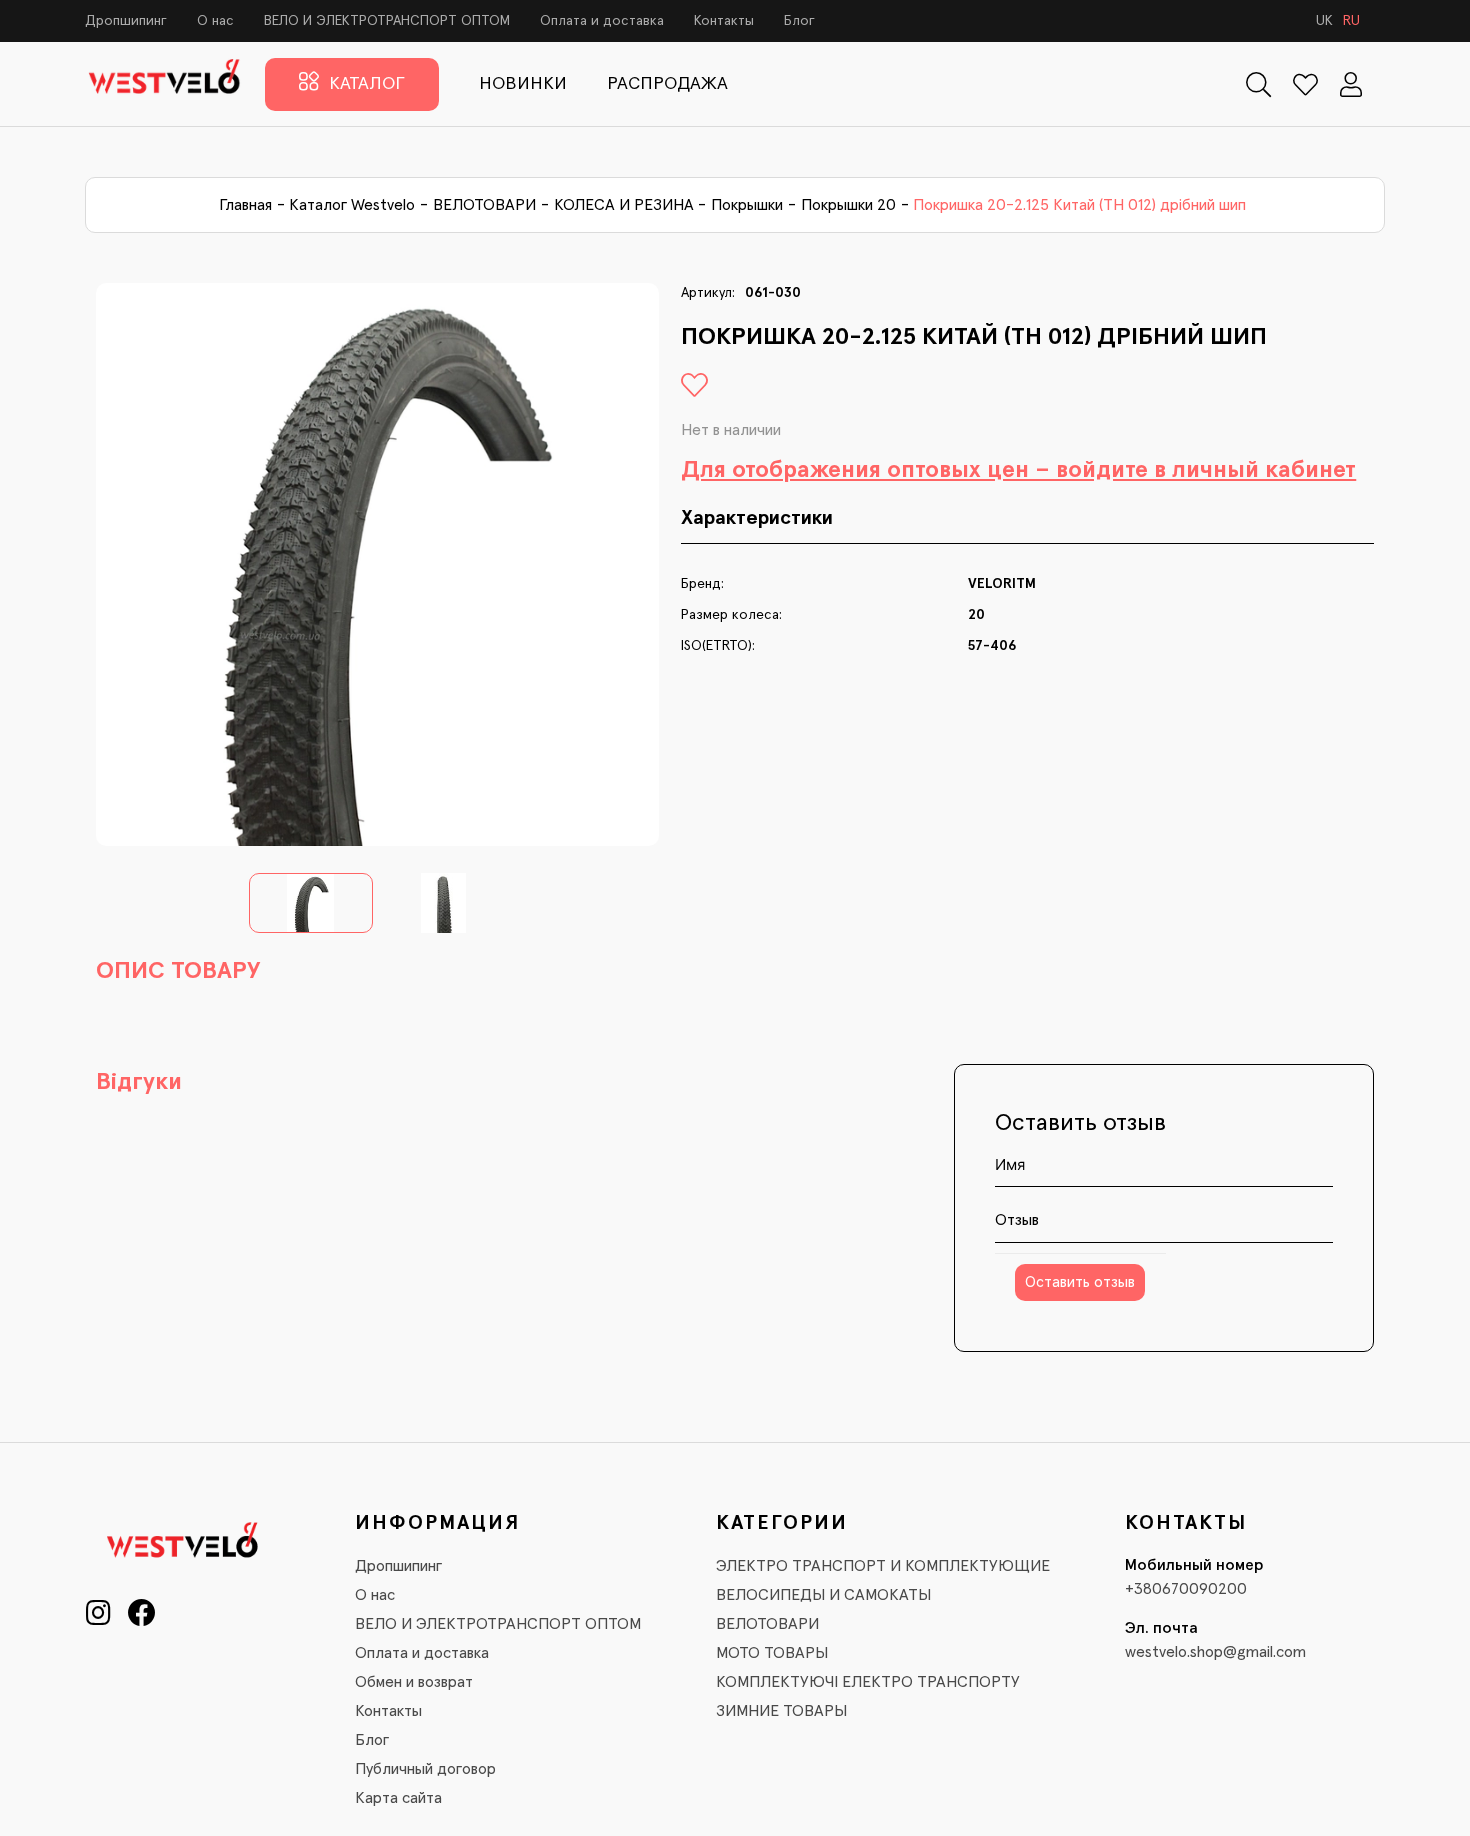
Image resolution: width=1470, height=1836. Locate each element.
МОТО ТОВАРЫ (772, 1653)
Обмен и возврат (414, 1682)
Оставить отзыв (1080, 1282)
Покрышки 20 (848, 205)
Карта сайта (398, 1798)
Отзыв (1017, 1220)
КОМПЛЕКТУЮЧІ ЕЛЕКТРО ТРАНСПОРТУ (868, 1682)
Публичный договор (425, 1769)
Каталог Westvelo (352, 205)
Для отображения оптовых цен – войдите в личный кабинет (1018, 470)
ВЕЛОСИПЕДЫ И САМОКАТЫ (823, 1595)
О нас (215, 21)
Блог (799, 21)
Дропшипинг (126, 21)
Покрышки (747, 205)
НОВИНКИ (523, 84)
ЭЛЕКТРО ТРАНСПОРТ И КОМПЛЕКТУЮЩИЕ (883, 1566)
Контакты (724, 21)
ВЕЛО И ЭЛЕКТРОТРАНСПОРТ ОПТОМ (387, 21)
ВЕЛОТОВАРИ (484, 205)
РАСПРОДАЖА (667, 84)
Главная (245, 205)
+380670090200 (1186, 1589)
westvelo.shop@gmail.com (1215, 1652)
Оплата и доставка (602, 21)
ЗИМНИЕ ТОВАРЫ (781, 1711)
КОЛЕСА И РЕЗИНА (624, 205)
